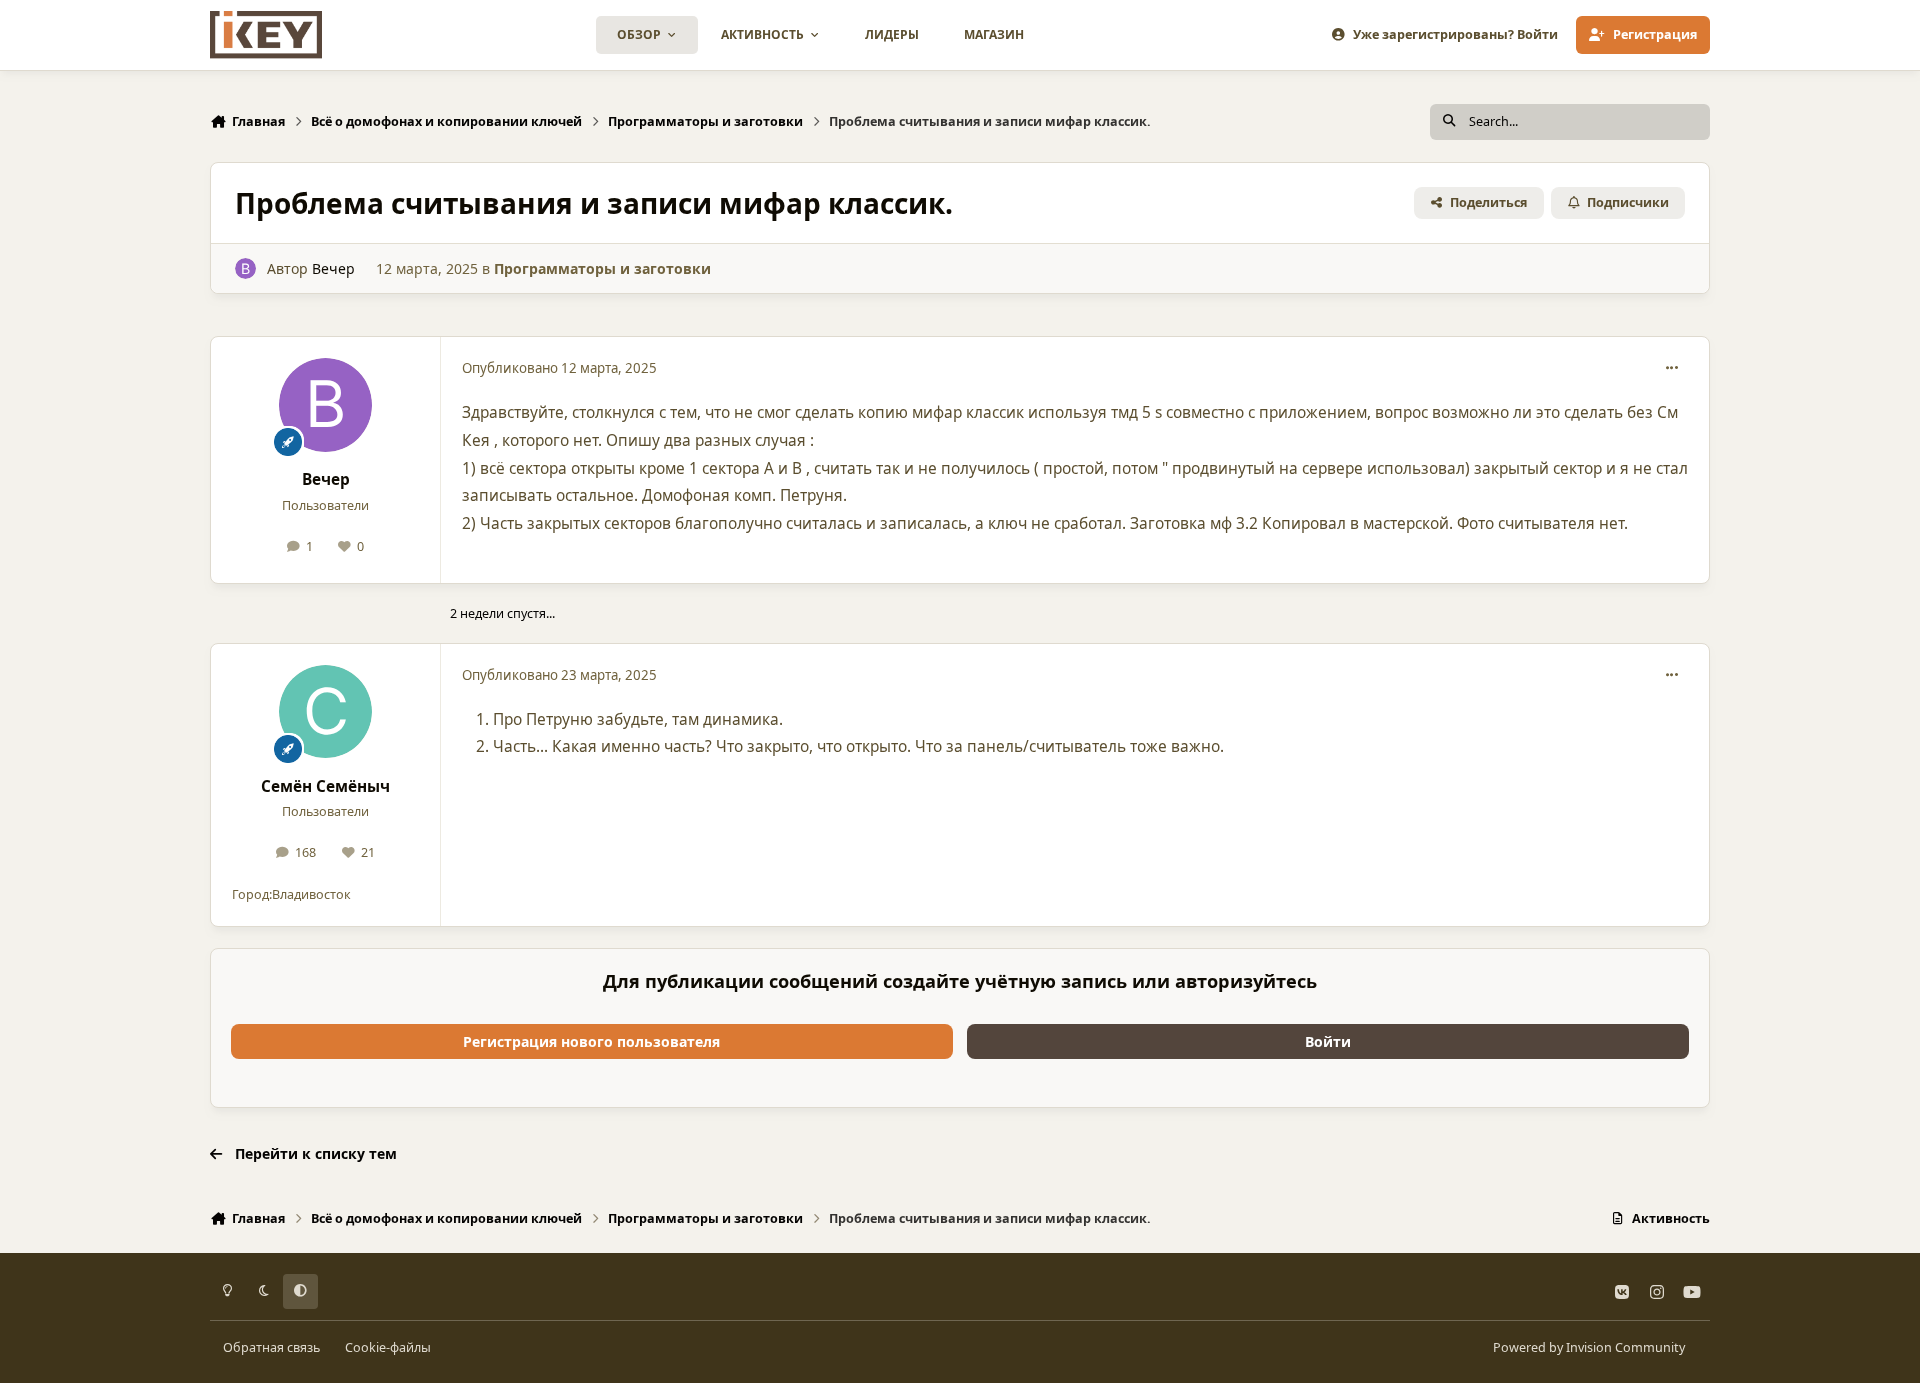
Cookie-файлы (388, 1347)
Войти (1328, 1041)
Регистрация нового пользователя (591, 1041)
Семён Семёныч (325, 786)
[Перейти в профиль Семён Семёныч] (326, 712)
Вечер (333, 268)
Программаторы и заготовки (602, 268)
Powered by (1589, 1347)
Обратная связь (271, 1347)
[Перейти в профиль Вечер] (245, 268)
